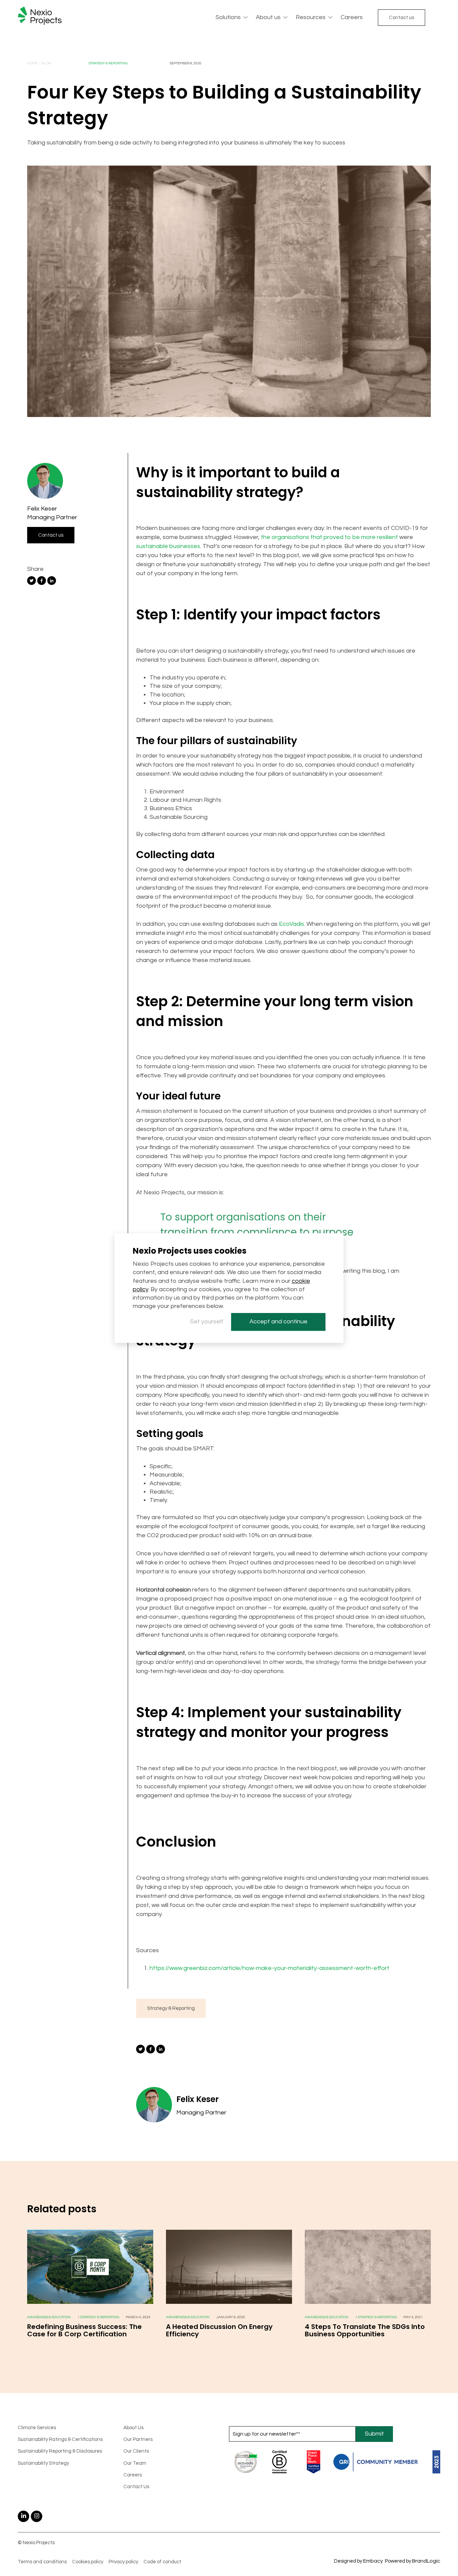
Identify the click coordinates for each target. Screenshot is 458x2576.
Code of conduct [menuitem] (162, 2562)
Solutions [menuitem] (228, 17)
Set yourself (207, 1322)
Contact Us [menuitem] (136, 2487)
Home (32, 63)
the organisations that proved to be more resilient (329, 537)
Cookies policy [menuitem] (88, 2562)
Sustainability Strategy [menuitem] (43, 2463)
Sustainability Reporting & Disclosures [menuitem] (60, 2451)
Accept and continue (278, 1322)
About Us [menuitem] (133, 2428)
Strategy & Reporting (108, 63)
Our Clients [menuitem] (136, 2451)
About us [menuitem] (268, 17)
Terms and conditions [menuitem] (42, 2562)
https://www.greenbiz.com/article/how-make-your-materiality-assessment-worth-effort (270, 1968)
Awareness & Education (49, 2317)
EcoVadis (292, 924)
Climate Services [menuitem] (37, 2428)
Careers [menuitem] (352, 17)
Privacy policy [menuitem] (123, 2562)
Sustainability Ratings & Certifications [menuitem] (60, 2439)
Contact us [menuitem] (402, 18)
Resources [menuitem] (311, 17)
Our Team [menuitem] (135, 2463)
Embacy (373, 2561)
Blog (46, 63)
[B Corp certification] (90, 2302)
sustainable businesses (168, 546)
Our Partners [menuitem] (138, 2439)
